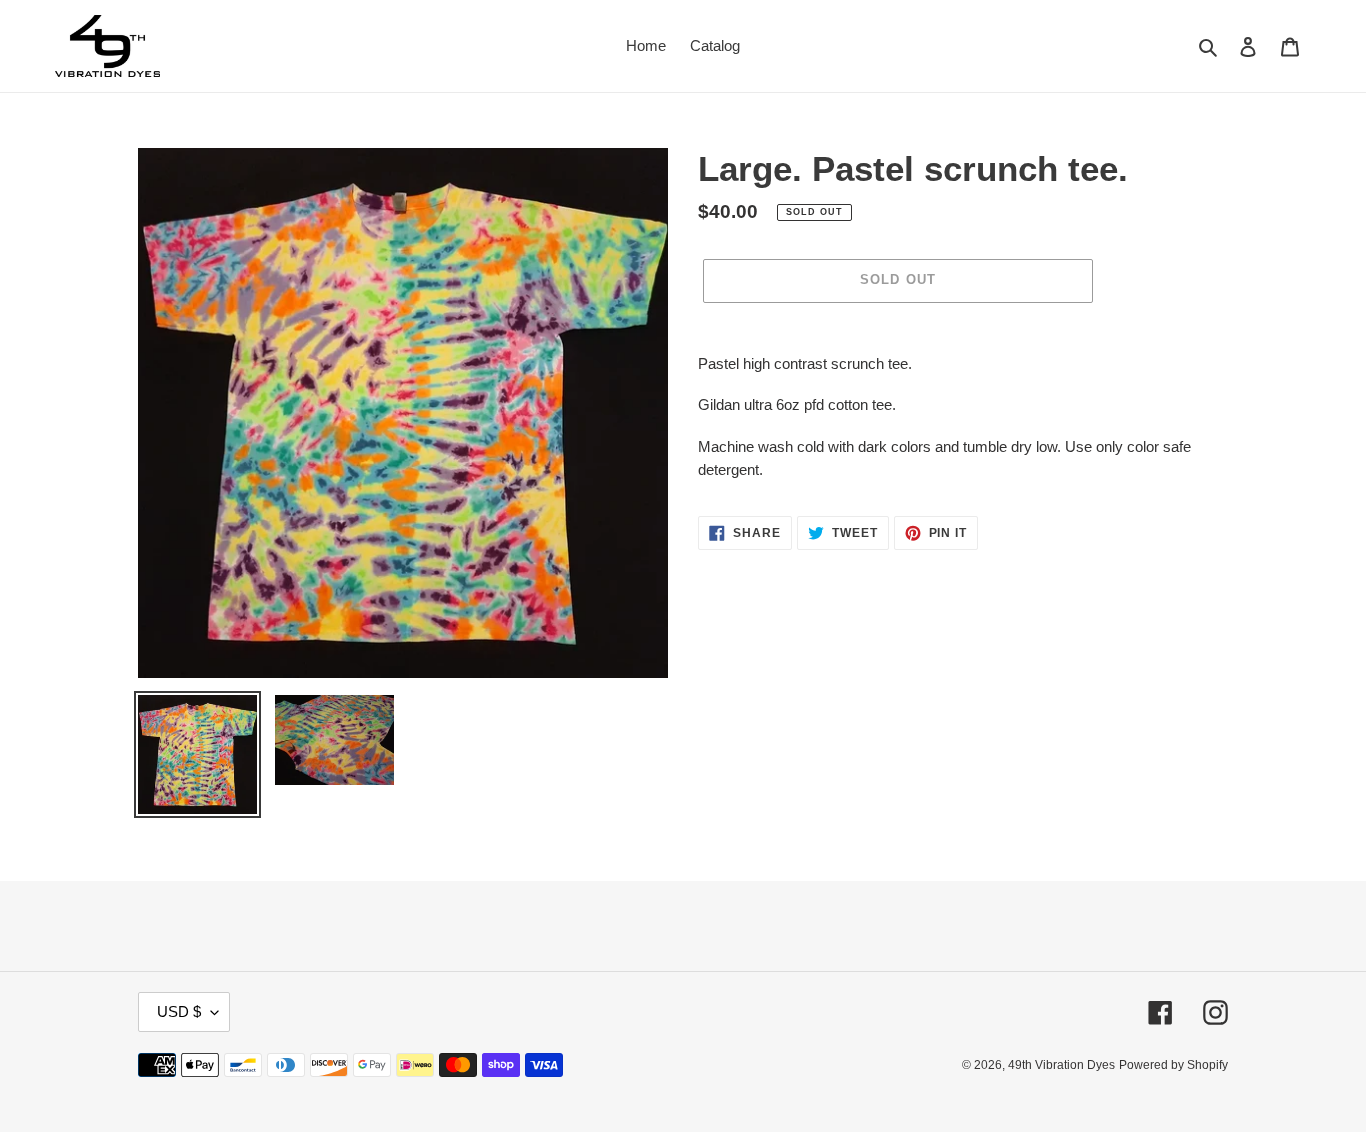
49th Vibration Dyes (1061, 1065)
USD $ (179, 1011)
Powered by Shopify (1173, 1065)
